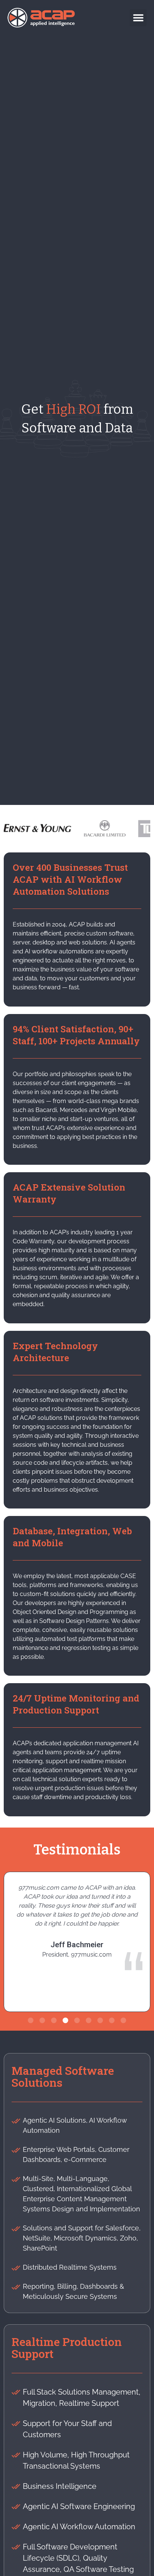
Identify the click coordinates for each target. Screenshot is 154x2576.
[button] (138, 18)
